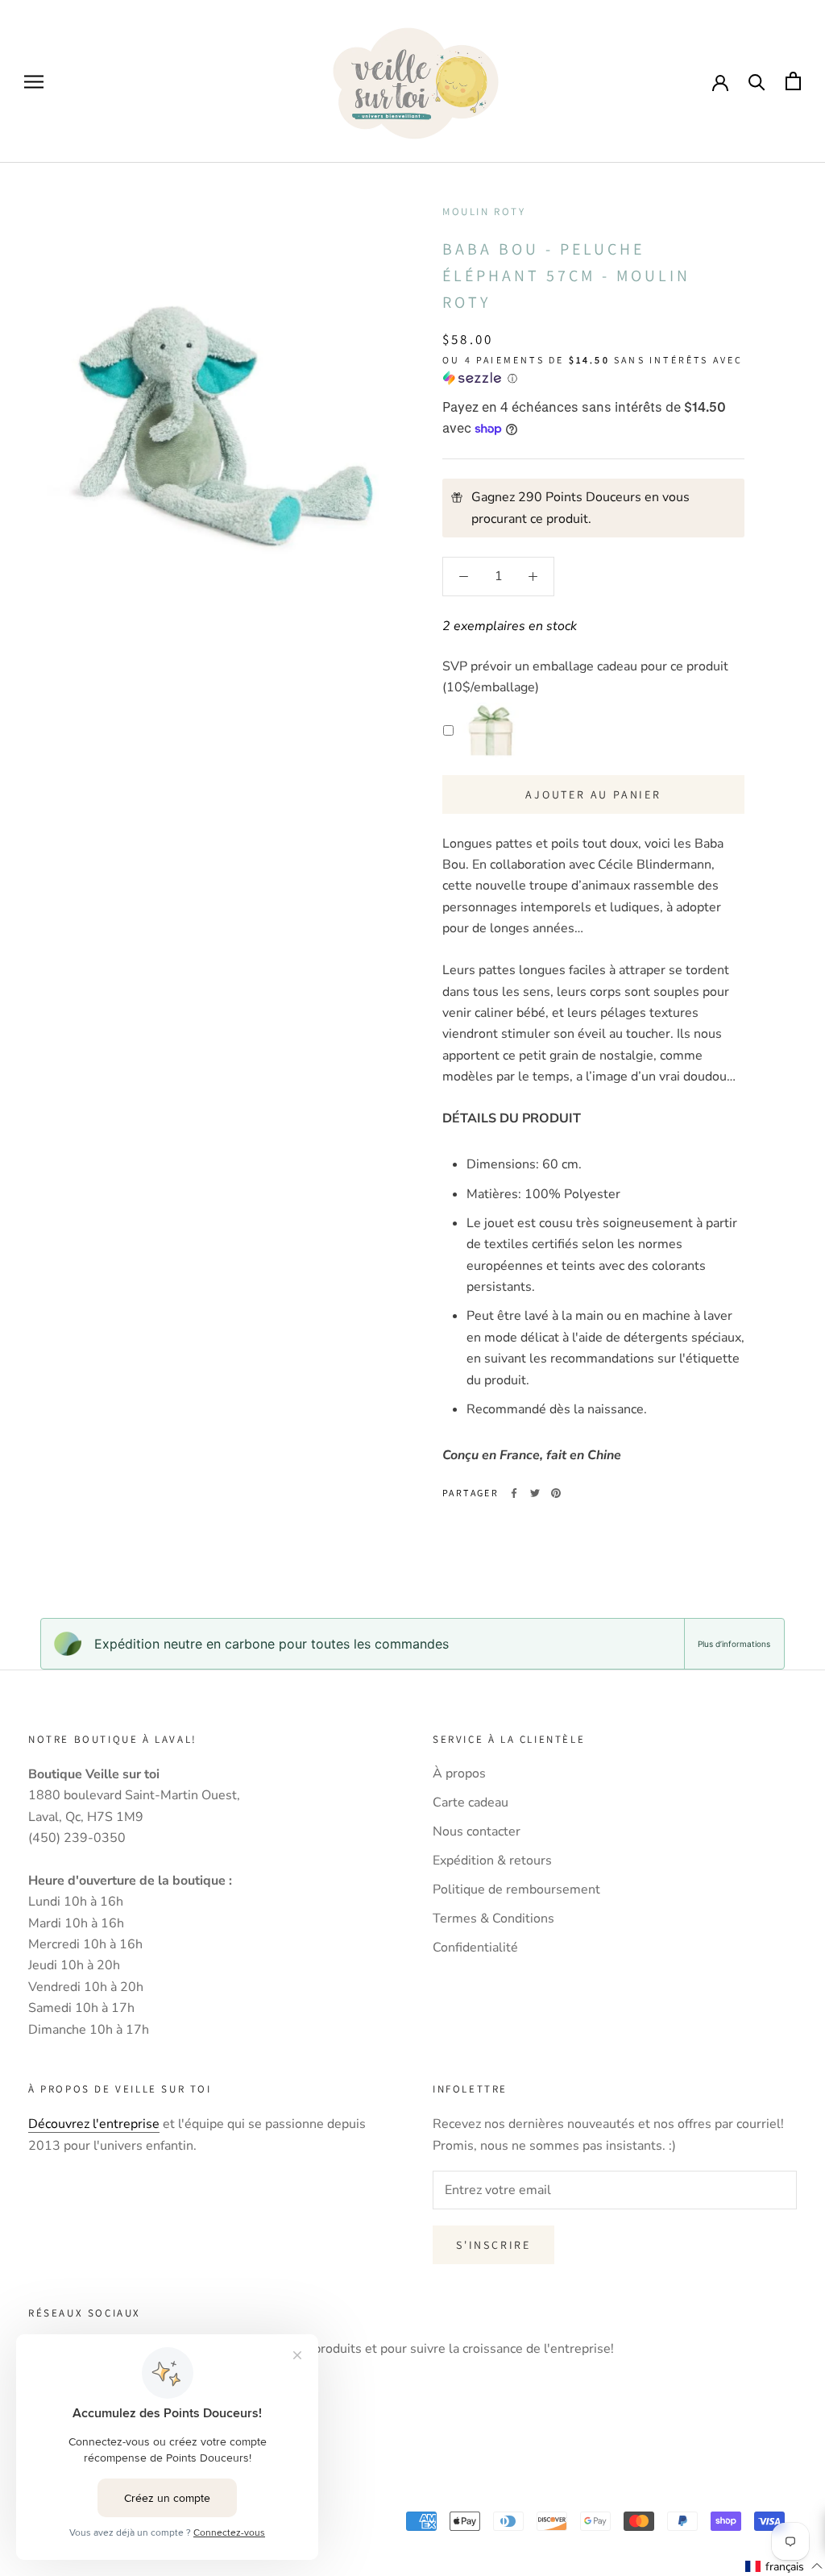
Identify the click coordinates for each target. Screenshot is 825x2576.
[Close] (796, 1126)
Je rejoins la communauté (413, 1416)
